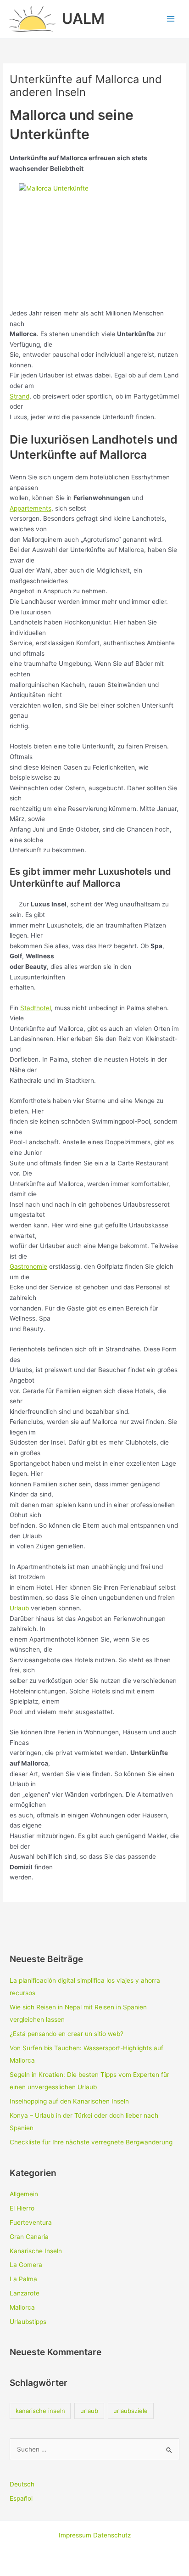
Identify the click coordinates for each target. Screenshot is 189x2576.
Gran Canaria (29, 2237)
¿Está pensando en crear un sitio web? (67, 2034)
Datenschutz (112, 2535)
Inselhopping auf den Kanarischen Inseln (69, 2101)
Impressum (76, 2535)
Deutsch (22, 2484)
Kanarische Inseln (36, 2251)
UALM (83, 19)
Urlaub (19, 1608)
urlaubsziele (131, 2411)
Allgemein (24, 2194)
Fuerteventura (31, 2222)
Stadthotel (36, 1008)
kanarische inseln (40, 2411)
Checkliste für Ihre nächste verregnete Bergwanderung (91, 2142)
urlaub (89, 2411)
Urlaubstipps (28, 2322)
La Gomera (26, 2265)
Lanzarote (25, 2293)
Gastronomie (28, 1266)
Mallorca (22, 2307)
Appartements (31, 508)
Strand (19, 396)
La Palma (23, 2279)
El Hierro (22, 2208)
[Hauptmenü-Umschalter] (171, 19)
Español (21, 2498)
